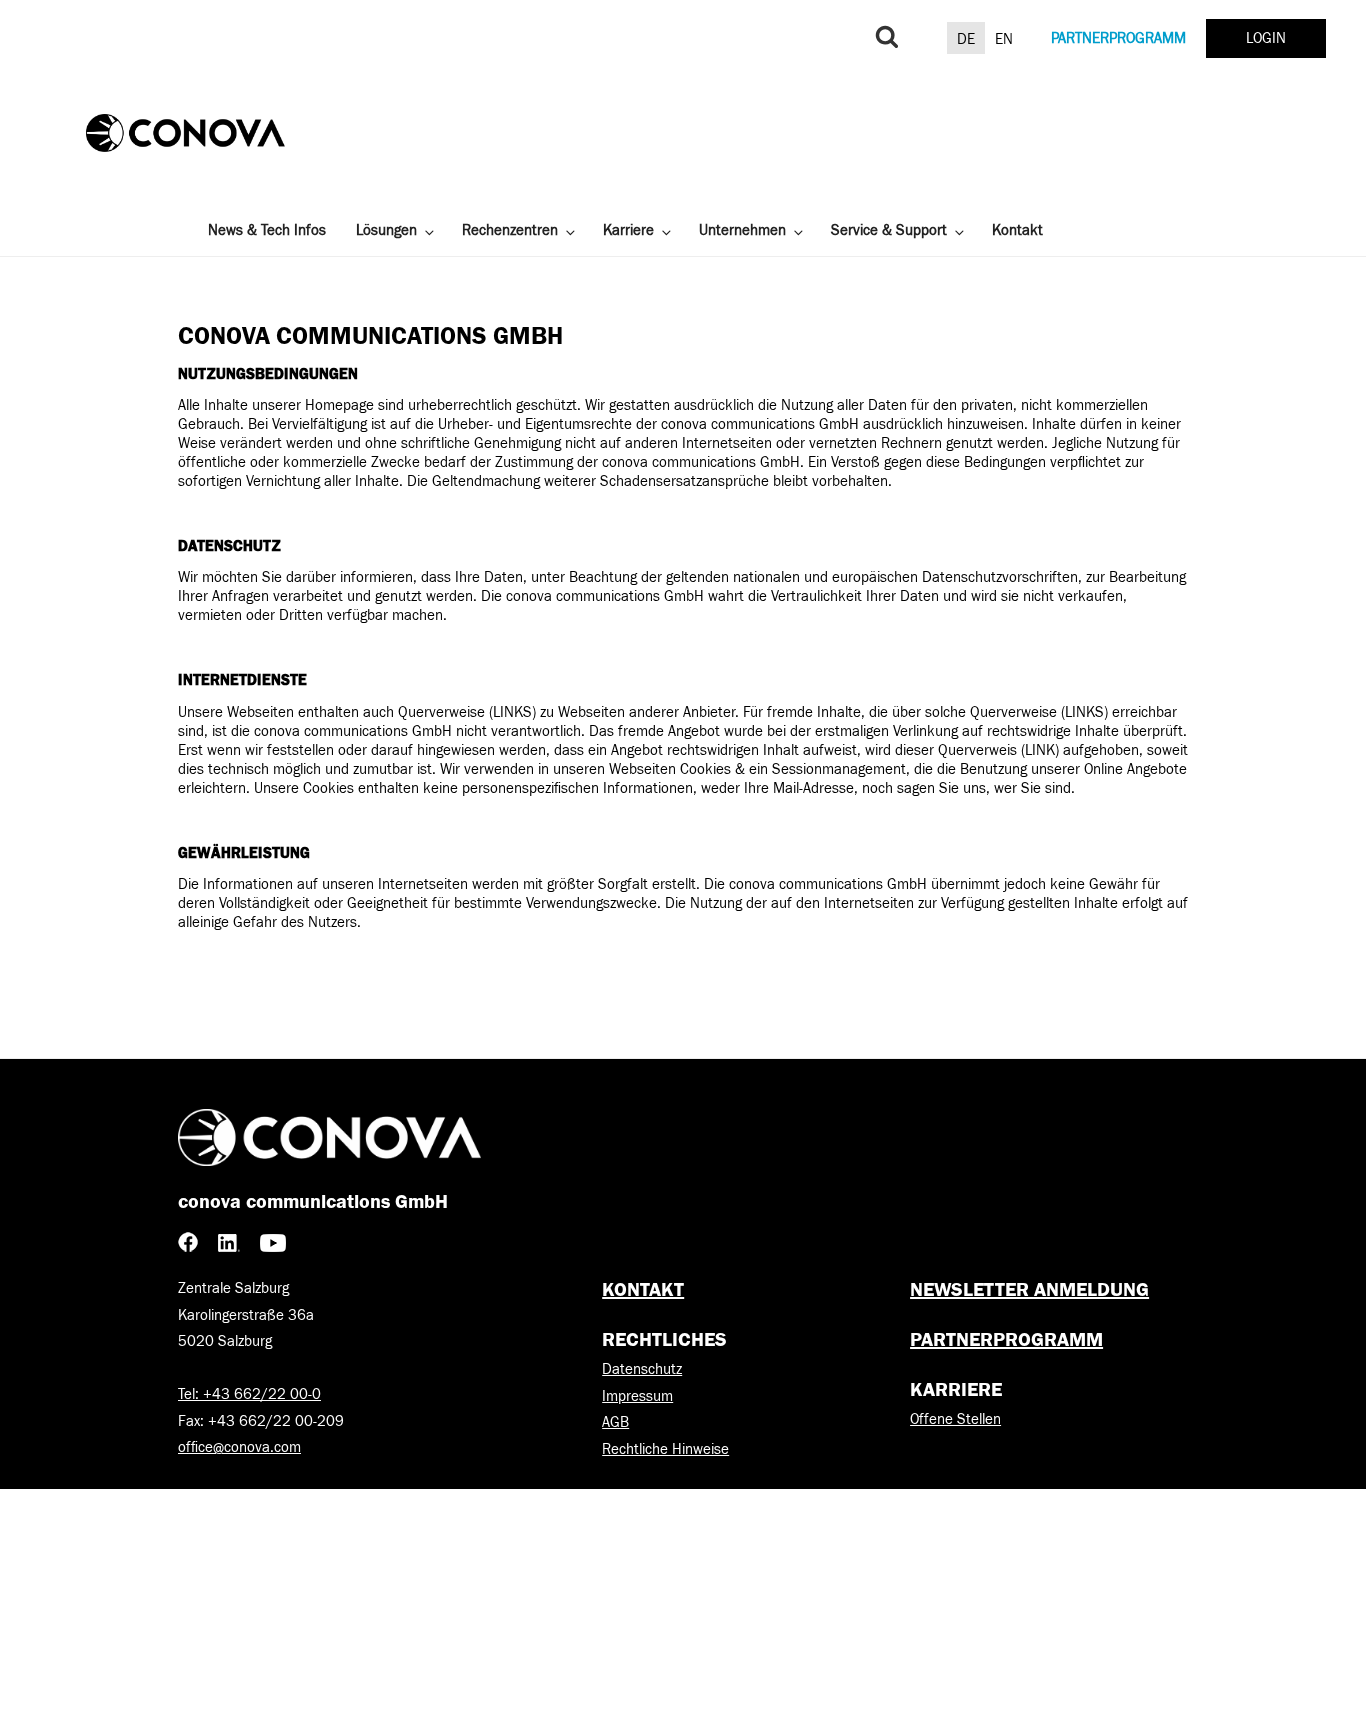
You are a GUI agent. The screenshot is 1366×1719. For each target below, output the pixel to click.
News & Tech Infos (267, 230)
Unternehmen (742, 230)
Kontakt (1017, 230)
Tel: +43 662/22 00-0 (249, 1394)
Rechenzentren (510, 230)
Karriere (628, 230)
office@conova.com (239, 1447)
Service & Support (889, 230)
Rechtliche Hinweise (665, 1449)
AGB (615, 1422)
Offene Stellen (955, 1419)
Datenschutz (642, 1369)
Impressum (637, 1396)
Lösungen (386, 230)
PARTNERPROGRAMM (1118, 38)
